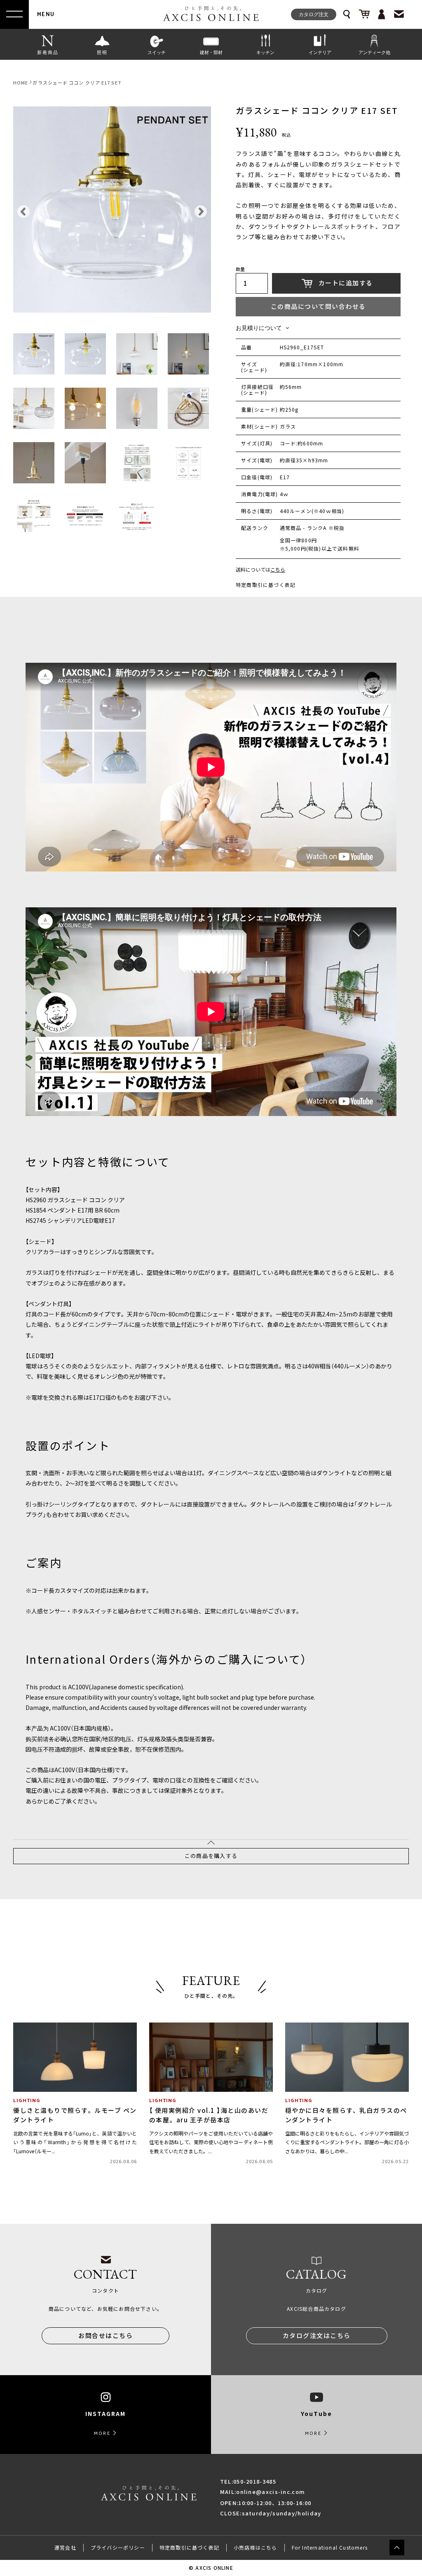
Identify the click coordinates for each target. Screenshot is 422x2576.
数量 (240, 270)
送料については (260, 570)
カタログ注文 (314, 14)
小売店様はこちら (256, 2548)
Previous (21, 210)
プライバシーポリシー (118, 2548)
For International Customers (330, 2548)
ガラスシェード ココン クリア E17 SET (77, 83)
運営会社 (65, 2548)
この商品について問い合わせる (318, 306)
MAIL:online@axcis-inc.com (263, 2492)
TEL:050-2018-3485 (248, 2481)
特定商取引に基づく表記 (266, 585)
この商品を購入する (211, 1856)
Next (199, 210)
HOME (21, 83)
